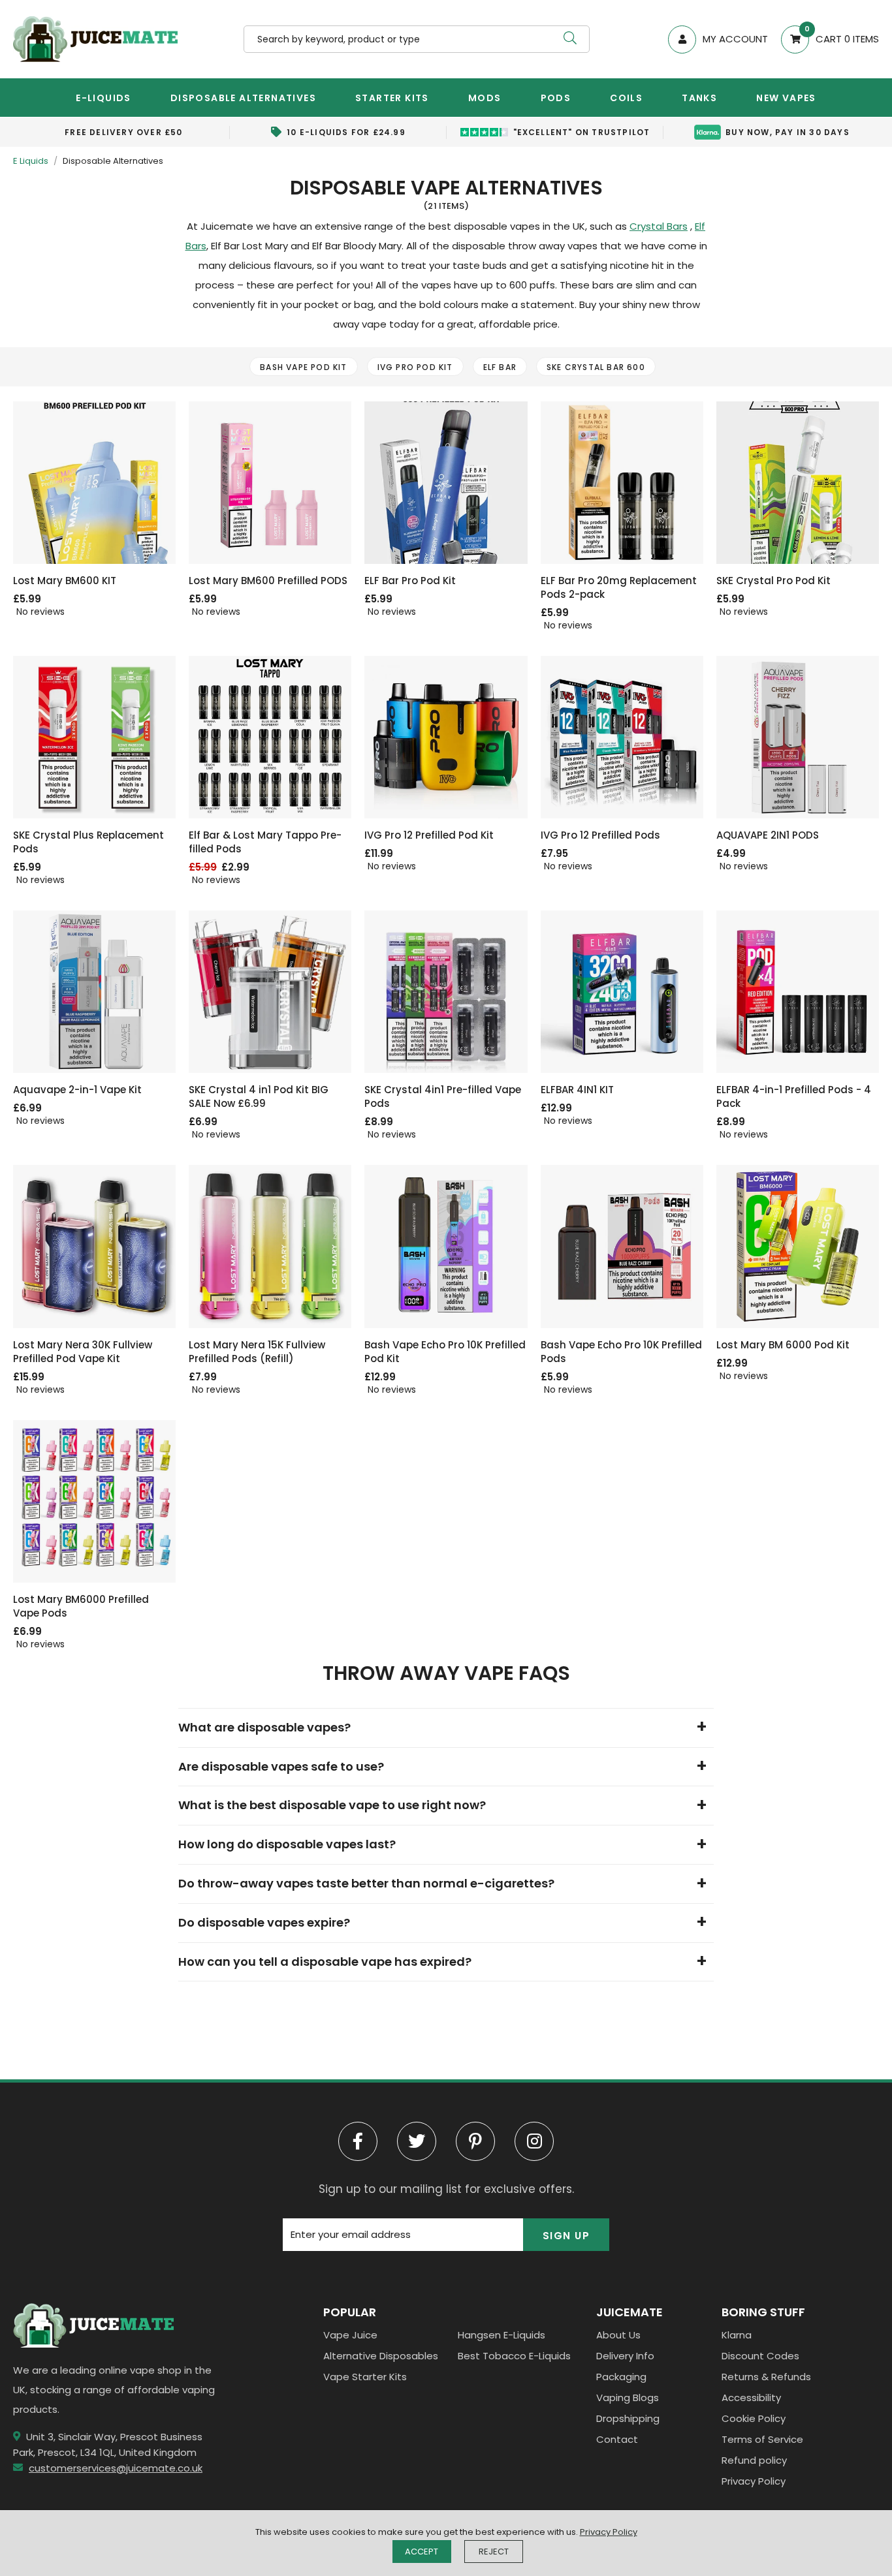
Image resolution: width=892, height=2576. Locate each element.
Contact (617, 2439)
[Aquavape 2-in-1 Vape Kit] (94, 992)
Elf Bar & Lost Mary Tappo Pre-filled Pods (265, 842)
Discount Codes (760, 2356)
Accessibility (751, 2398)
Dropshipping (628, 2418)
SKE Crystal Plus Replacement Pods (88, 842)
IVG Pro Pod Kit (415, 367)
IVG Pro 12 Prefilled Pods (600, 835)
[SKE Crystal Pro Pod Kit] (798, 483)
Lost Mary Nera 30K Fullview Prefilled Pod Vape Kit (83, 1352)
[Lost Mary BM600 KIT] (94, 483)
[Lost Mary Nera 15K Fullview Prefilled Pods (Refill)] (270, 1246)
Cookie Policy (754, 2418)
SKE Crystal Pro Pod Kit (773, 581)
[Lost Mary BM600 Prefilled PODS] (270, 483)
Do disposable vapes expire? (264, 1922)
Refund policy (754, 2460)
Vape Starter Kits (365, 2377)
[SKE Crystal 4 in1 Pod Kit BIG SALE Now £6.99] (270, 992)
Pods (556, 98)
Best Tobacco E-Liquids (514, 2356)
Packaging (621, 2377)
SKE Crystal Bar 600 (596, 367)
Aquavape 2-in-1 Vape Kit (77, 1090)
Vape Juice (350, 2335)
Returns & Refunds (766, 2377)
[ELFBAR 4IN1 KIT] (622, 992)
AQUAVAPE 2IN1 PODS (768, 835)
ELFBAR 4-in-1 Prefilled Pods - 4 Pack (794, 1096)
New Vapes (786, 98)
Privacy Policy (754, 2481)
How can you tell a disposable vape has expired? (326, 1962)
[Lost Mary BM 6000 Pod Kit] (798, 1246)
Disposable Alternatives (243, 98)
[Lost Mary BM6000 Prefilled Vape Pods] (94, 1501)
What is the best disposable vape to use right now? (332, 1805)
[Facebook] (358, 2141)
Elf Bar (500, 367)
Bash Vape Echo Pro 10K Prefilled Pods (621, 1352)
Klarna (737, 2335)
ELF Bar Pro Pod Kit (410, 581)
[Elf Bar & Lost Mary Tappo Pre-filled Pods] (270, 737)
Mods (485, 98)
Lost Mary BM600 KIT (65, 581)
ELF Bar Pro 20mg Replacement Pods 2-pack (619, 587)
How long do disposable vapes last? (287, 1844)
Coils (626, 98)
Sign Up (566, 2236)
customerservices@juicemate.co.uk (116, 2468)
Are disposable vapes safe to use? (281, 1766)
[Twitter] (417, 2141)
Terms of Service (762, 2439)
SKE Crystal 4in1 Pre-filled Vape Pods (443, 1096)
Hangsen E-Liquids (502, 2335)
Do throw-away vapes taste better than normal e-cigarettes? (366, 1883)
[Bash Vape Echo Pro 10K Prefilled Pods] (622, 1246)
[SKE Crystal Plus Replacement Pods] (94, 737)
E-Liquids (104, 98)
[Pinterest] (475, 2141)
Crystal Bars (659, 226)
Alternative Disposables (381, 2356)
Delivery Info (625, 2356)
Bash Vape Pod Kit (303, 367)
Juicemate (95, 39)
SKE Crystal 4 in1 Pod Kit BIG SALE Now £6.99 (259, 1096)
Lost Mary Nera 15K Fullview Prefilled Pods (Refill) (257, 1352)
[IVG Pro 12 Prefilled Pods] (622, 737)
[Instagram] (534, 2141)
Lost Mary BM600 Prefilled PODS (268, 581)
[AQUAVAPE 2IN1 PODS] (798, 737)
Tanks (699, 98)
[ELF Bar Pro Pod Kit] (446, 483)
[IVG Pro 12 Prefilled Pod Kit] (446, 737)
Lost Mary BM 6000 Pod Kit (783, 1345)
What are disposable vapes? (264, 1727)
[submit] (570, 39)
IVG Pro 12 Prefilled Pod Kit (429, 835)
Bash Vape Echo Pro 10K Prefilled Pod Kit (445, 1352)
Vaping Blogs (628, 2398)
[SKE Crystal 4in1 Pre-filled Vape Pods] (446, 992)
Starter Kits (392, 98)
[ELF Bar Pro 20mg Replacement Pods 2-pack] (622, 483)
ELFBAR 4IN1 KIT (577, 1090)
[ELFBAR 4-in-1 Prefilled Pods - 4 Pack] (798, 992)
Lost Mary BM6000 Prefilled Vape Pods (81, 1606)
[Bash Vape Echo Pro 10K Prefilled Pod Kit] (446, 1246)
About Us (618, 2335)
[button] (823, 39)
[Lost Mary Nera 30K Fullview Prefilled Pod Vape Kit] (94, 1246)
